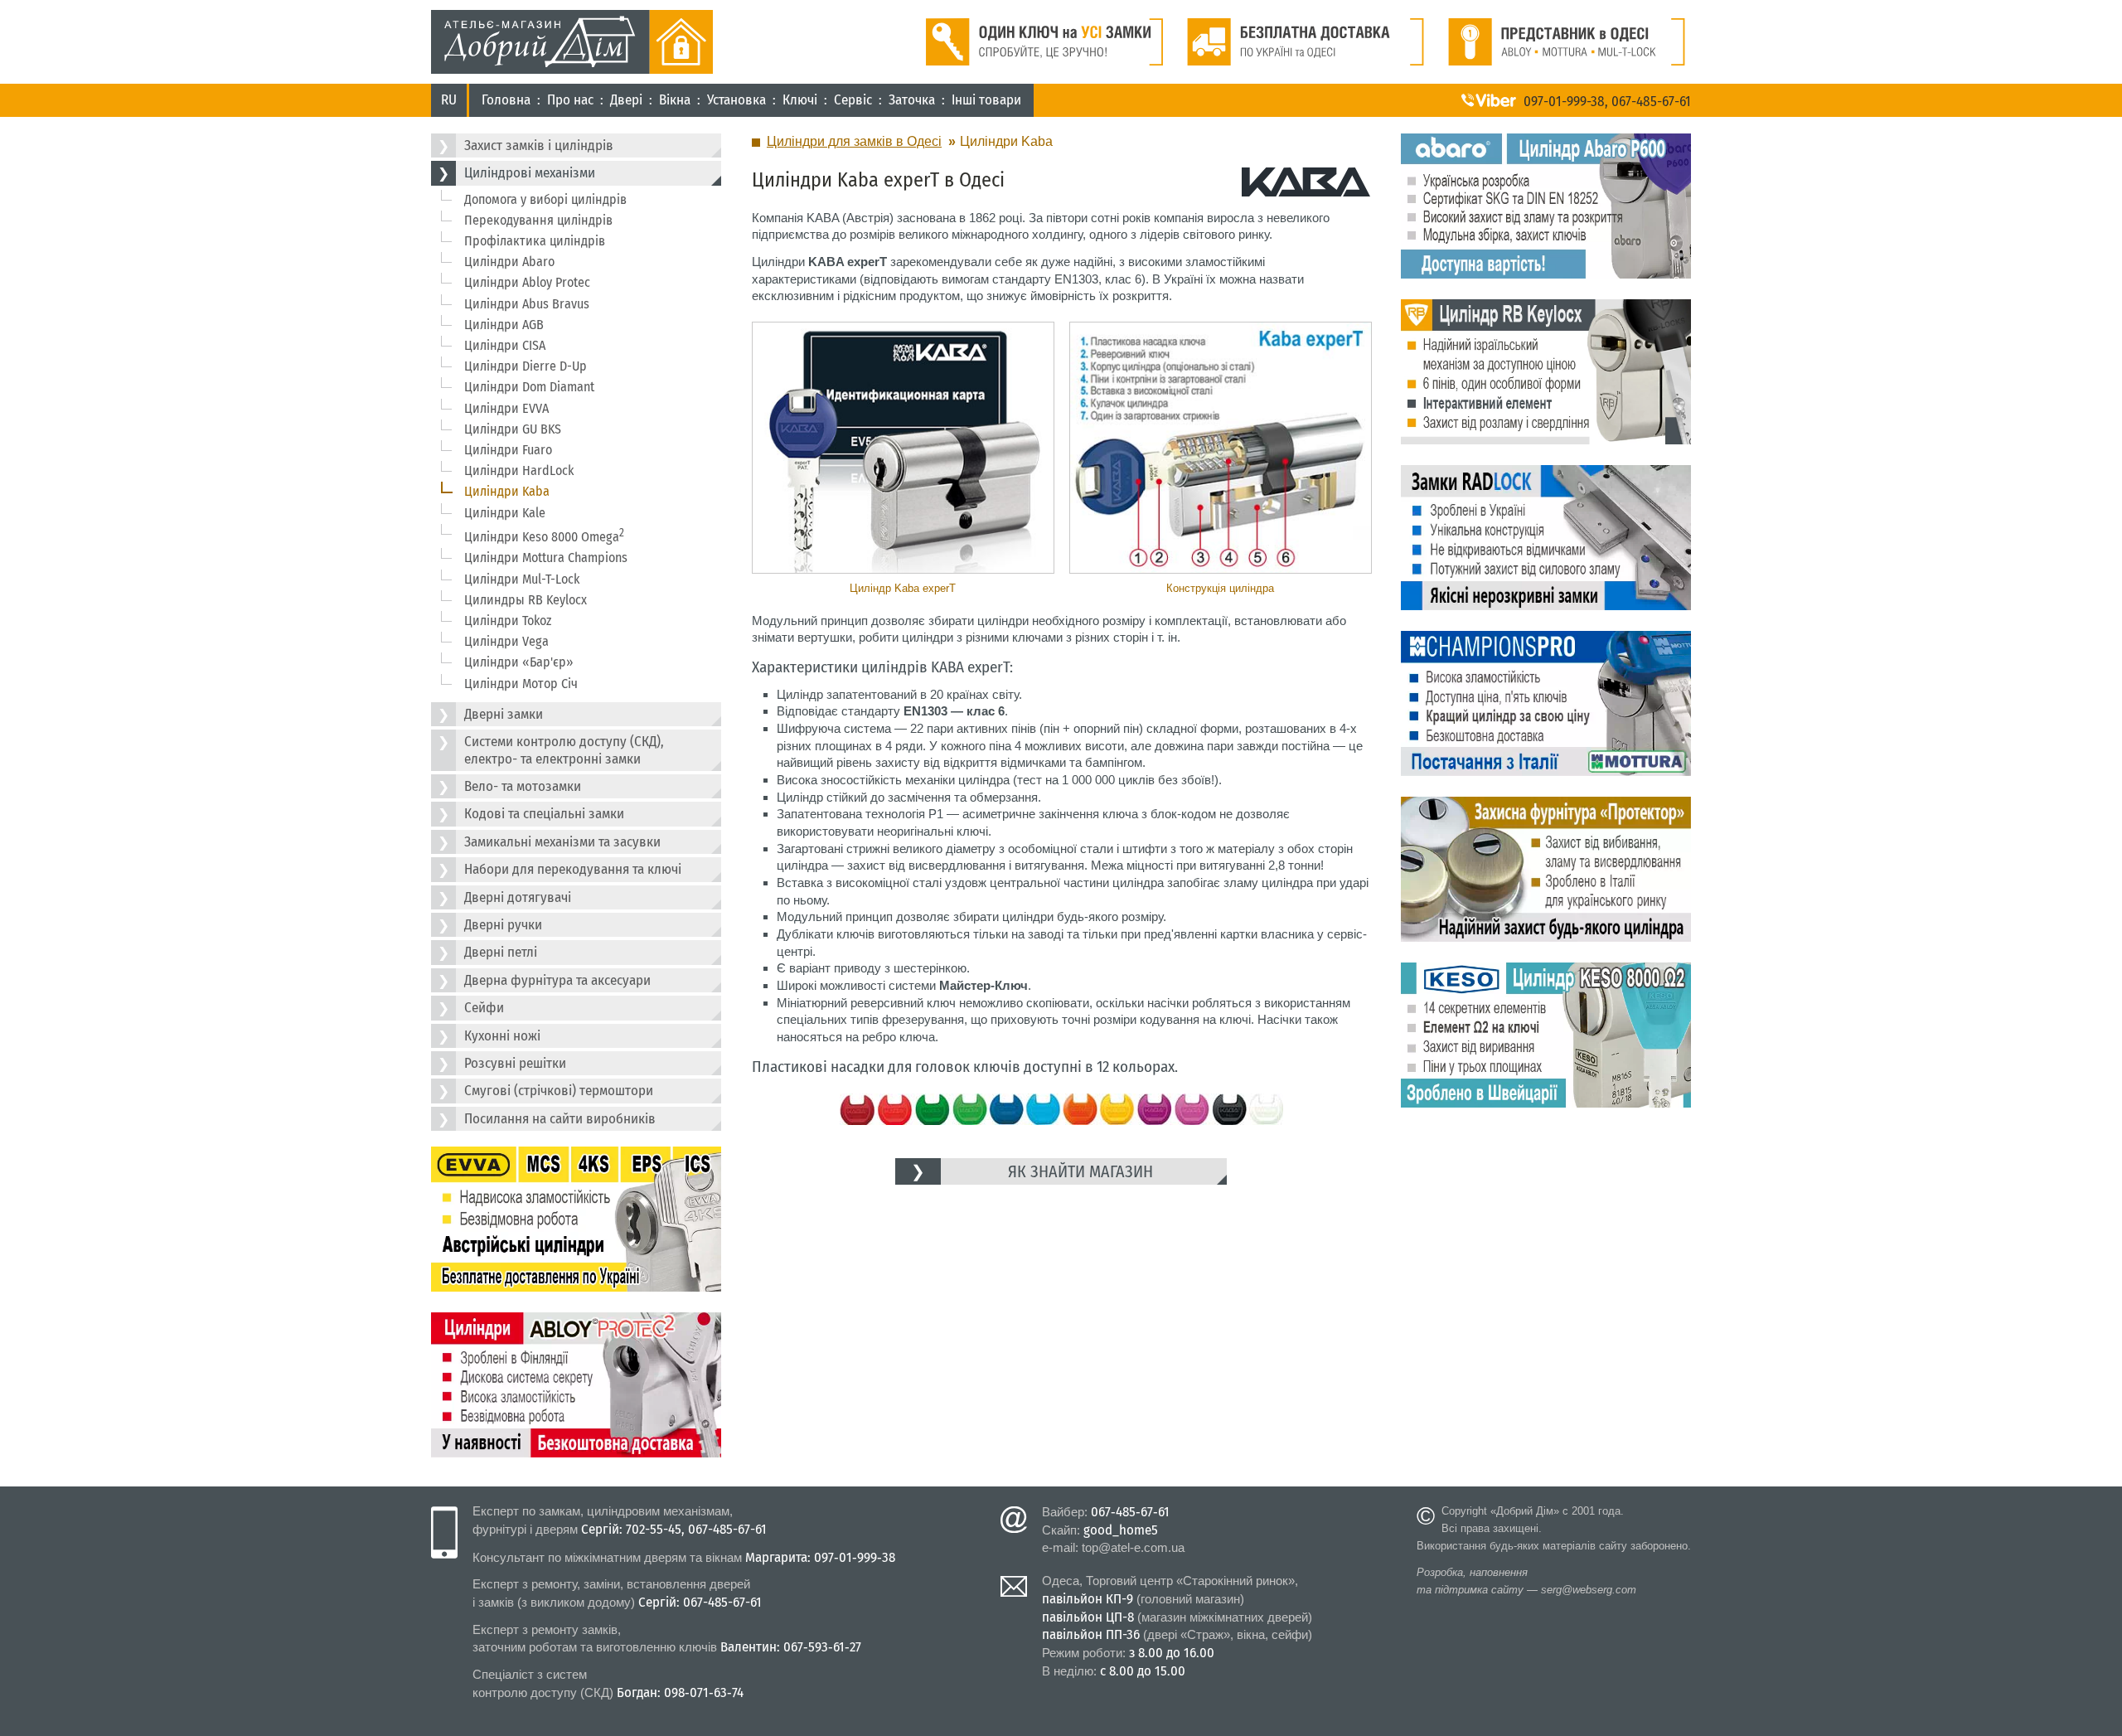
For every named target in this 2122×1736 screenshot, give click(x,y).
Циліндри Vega (506, 641)
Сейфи (484, 1008)
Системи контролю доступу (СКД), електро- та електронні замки (564, 750)
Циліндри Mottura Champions (546, 558)
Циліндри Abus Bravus (527, 304)
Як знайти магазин (1080, 1171)
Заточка (912, 100)
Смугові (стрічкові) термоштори (559, 1091)
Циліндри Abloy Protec (527, 282)
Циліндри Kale (505, 513)
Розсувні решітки (515, 1063)
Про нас (570, 100)
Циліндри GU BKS (513, 429)
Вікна (675, 100)
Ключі (800, 100)
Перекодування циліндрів (538, 220)
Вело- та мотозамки (523, 786)
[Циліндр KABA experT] (902, 448)
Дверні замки (504, 714)
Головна (506, 100)
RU (449, 100)
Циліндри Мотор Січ (521, 684)
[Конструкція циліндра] (1220, 448)
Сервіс (853, 100)
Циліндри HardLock (519, 470)
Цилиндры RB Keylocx (526, 600)
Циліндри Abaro (509, 262)
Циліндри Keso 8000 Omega (544, 536)
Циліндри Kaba (507, 491)
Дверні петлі (501, 952)
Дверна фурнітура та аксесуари (557, 980)
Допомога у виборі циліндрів (545, 199)
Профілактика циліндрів (535, 241)
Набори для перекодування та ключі (573, 869)
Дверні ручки (503, 925)
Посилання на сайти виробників (560, 1119)
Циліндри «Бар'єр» (519, 662)
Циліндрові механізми (530, 173)
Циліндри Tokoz (508, 621)
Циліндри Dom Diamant (529, 387)
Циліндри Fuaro (508, 450)
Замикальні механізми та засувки (562, 842)
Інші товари (986, 100)
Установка (736, 100)
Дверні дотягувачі (518, 897)
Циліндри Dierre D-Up (526, 366)
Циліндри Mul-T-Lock (522, 579)
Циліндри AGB (504, 325)
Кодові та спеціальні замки (544, 814)
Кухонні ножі (502, 1036)
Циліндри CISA (505, 345)
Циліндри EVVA (506, 408)
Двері (626, 100)
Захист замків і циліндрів (539, 145)
